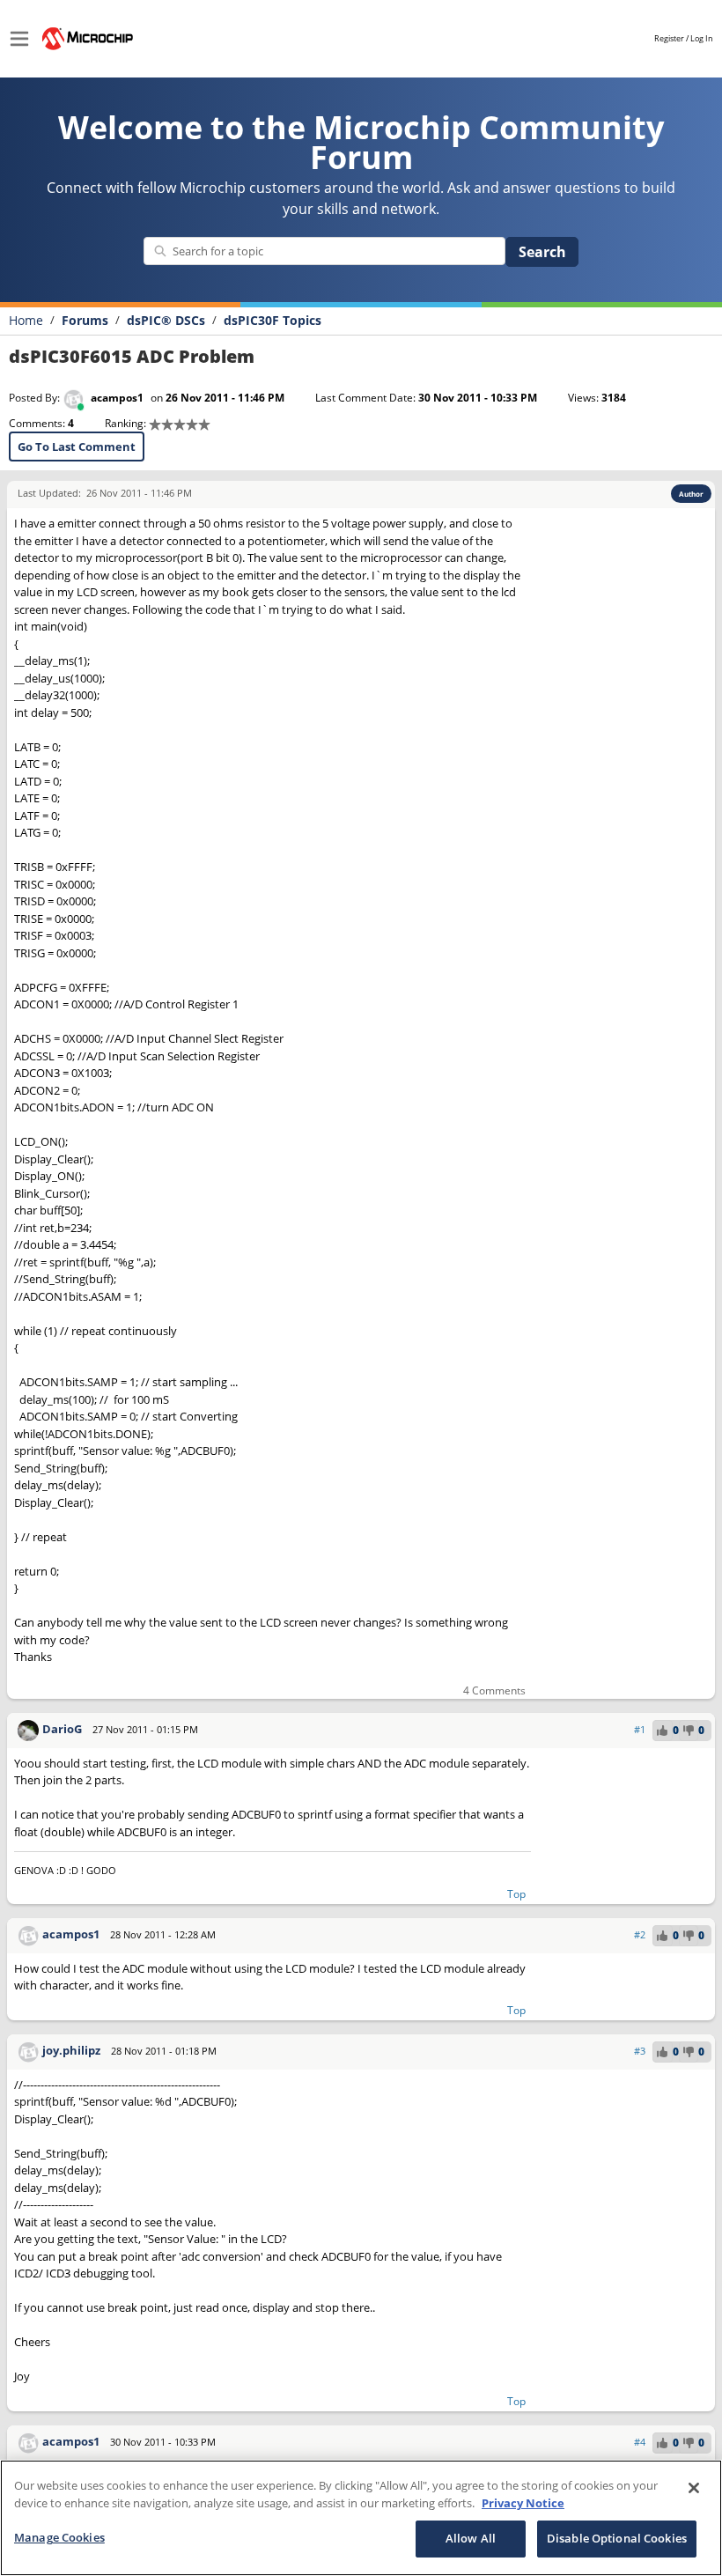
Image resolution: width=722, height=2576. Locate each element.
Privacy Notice (523, 2503)
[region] (361, 2518)
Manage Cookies (59, 2537)
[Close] (694, 2488)
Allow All (471, 2538)
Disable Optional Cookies (617, 2538)
